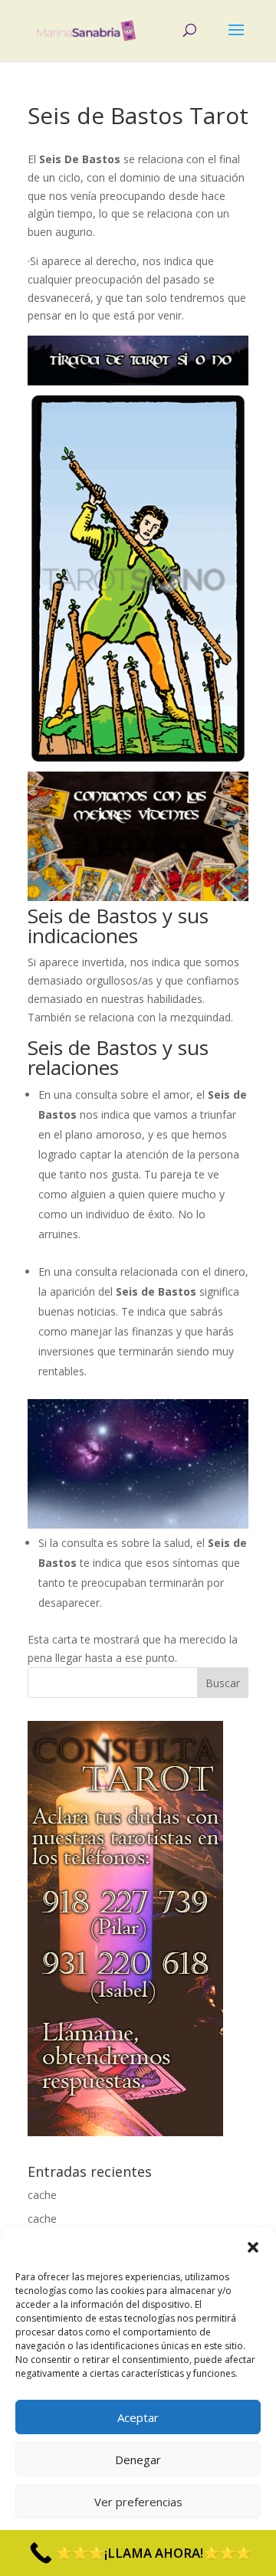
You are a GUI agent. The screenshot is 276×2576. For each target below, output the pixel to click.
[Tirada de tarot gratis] (138, 1524)
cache (42, 2195)
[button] (253, 2247)
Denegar (138, 2460)
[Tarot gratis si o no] (138, 381)
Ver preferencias (138, 2502)
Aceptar (138, 2417)
